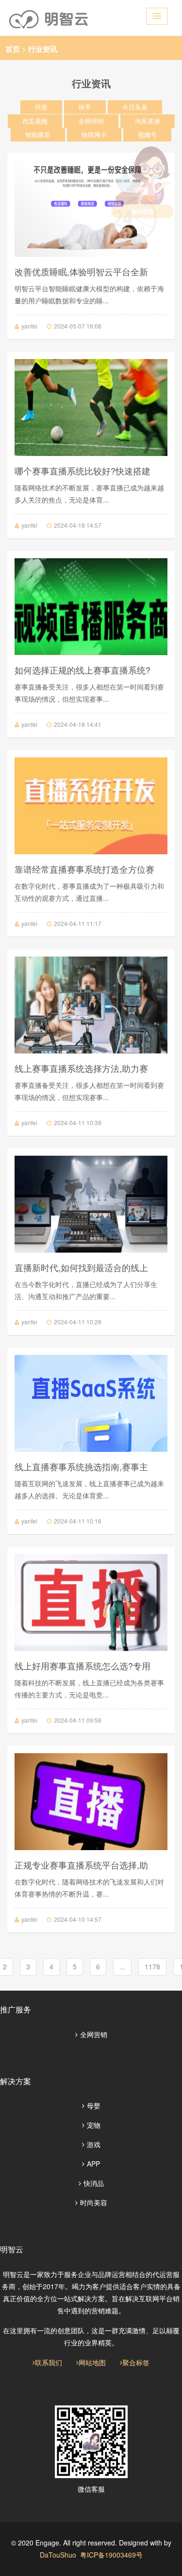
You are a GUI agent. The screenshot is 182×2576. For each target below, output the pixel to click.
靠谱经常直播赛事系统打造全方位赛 (84, 869)
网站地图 (92, 2362)
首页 (13, 49)
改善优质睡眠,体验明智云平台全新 (81, 271)
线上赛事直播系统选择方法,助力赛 (81, 1068)
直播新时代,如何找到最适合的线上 (81, 1267)
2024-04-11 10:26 (78, 1322)
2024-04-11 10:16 (78, 1521)
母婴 (94, 2105)
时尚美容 (94, 2202)
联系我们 (49, 2362)
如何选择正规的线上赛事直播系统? (83, 670)
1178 (152, 1966)
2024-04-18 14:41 (78, 724)
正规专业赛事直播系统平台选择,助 (81, 1865)
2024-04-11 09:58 (78, 1720)
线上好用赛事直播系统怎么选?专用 (83, 1665)
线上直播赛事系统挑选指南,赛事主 (81, 1466)
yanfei (29, 326)
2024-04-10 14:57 (78, 1919)
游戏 (94, 2144)
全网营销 (94, 2034)
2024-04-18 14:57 (78, 525)
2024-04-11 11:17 (78, 923)
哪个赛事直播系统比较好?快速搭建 (83, 471)
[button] (157, 16)
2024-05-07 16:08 (78, 326)
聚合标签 (136, 2362)
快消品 (94, 2183)
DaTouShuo (58, 2555)
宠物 (94, 2125)
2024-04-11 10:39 (78, 1123)
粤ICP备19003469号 (111, 2555)
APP (93, 2164)
